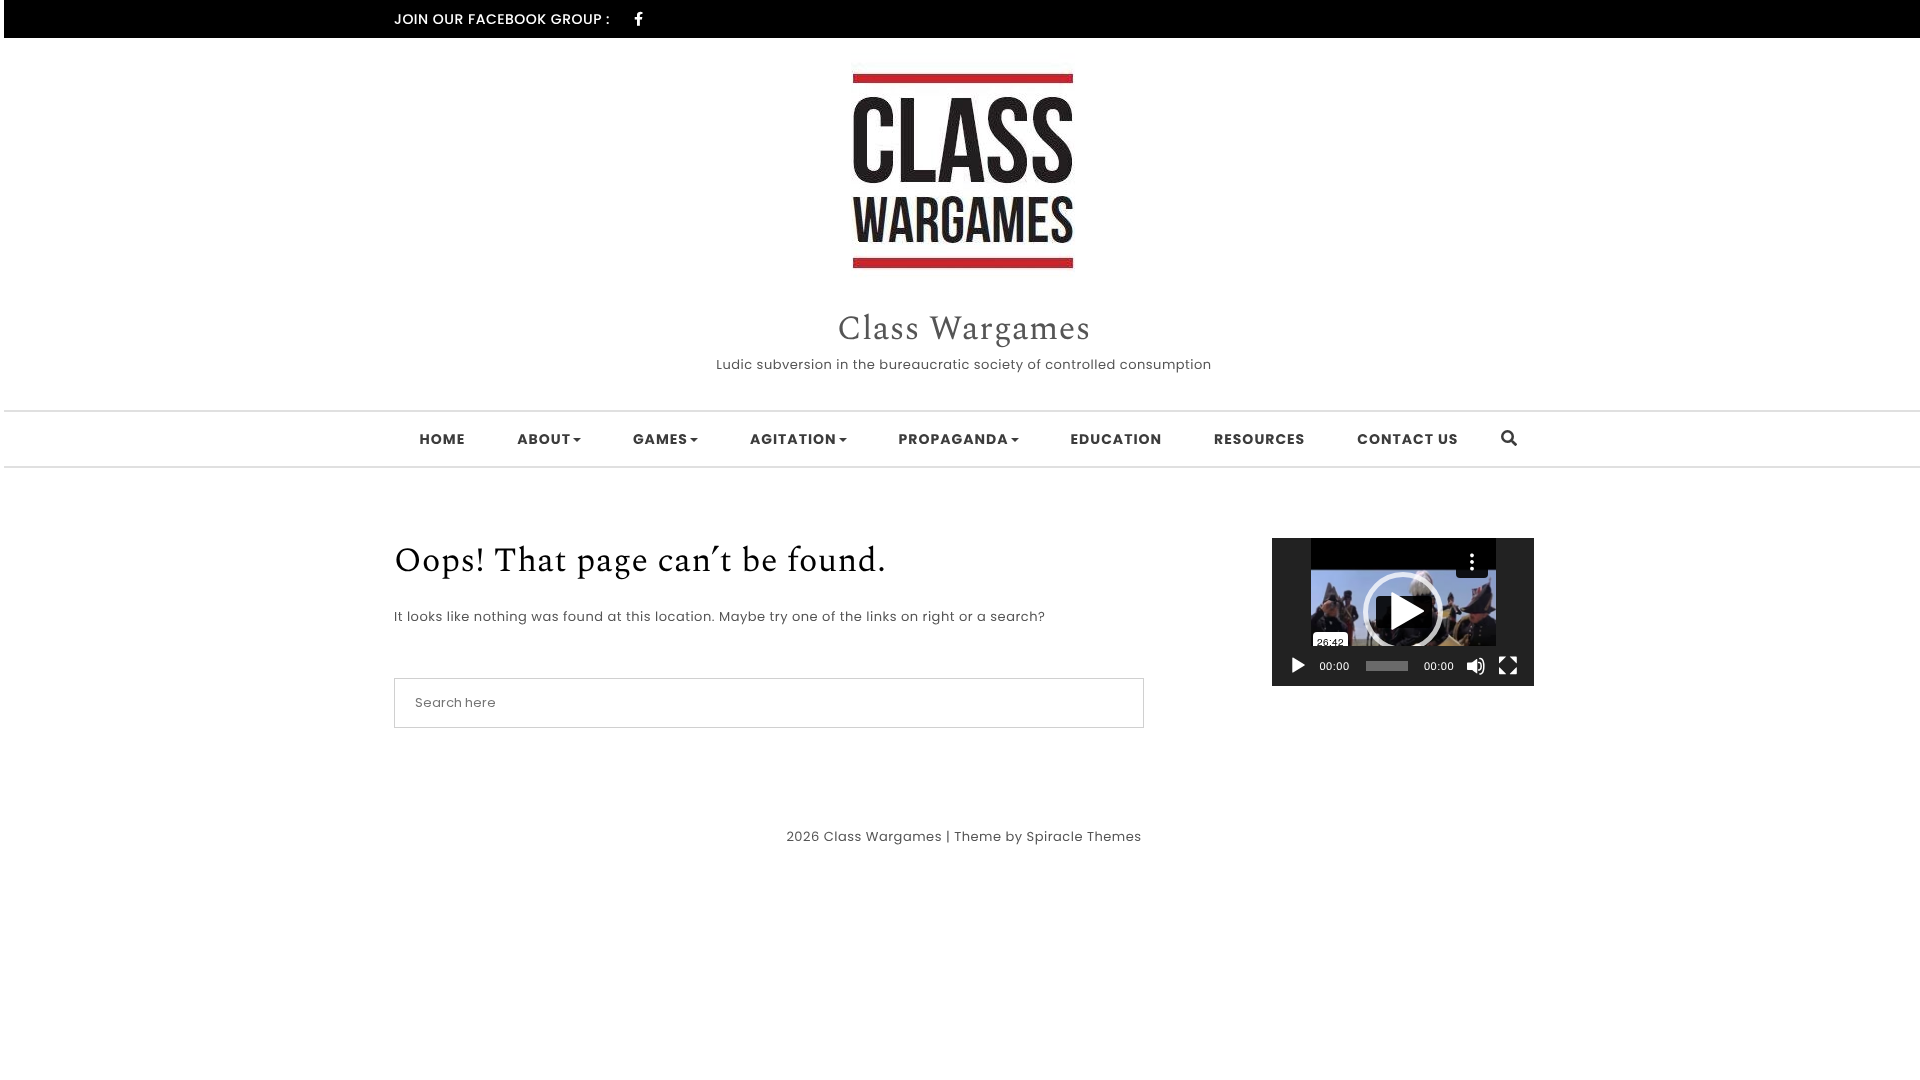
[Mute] (1476, 666)
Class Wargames (964, 330)
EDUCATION (1117, 439)
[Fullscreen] (1508, 666)
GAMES (660, 439)
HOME (443, 439)
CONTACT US (1407, 439)
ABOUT (544, 439)
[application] (1403, 612)
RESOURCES (1259, 439)
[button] (1403, 612)
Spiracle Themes (1084, 836)
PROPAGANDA (954, 439)
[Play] (1298, 666)
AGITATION (793, 439)
